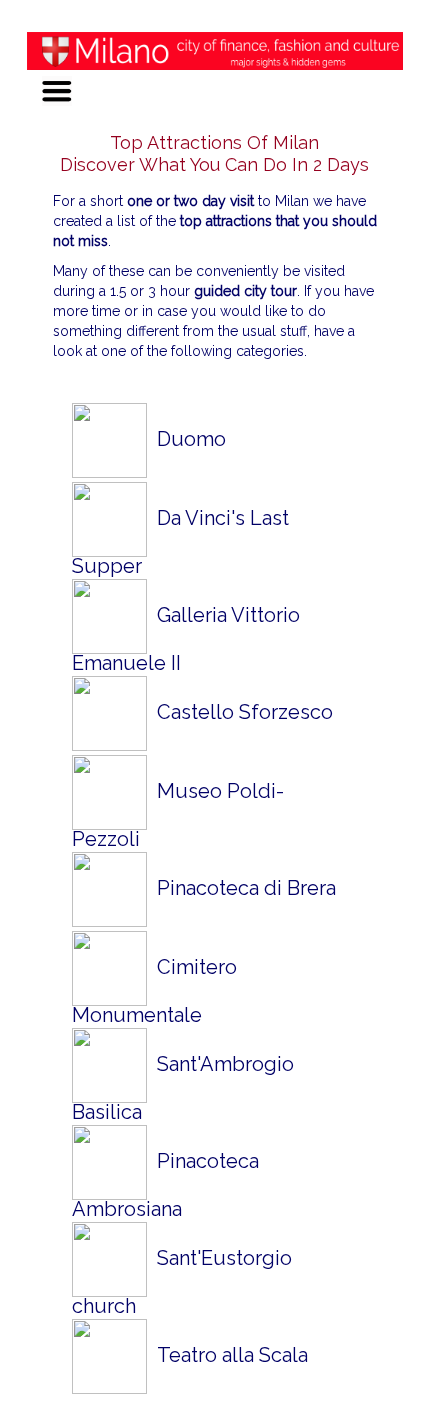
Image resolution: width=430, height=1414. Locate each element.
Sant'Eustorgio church (182, 1281)
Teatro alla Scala (227, 1355)
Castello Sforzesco (240, 712)
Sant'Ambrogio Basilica (183, 1087)
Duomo (186, 439)
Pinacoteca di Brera (241, 888)
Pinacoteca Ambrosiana (165, 1184)
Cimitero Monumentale (154, 990)
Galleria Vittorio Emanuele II (186, 638)
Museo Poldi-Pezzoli (178, 814)
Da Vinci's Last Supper (180, 541)
